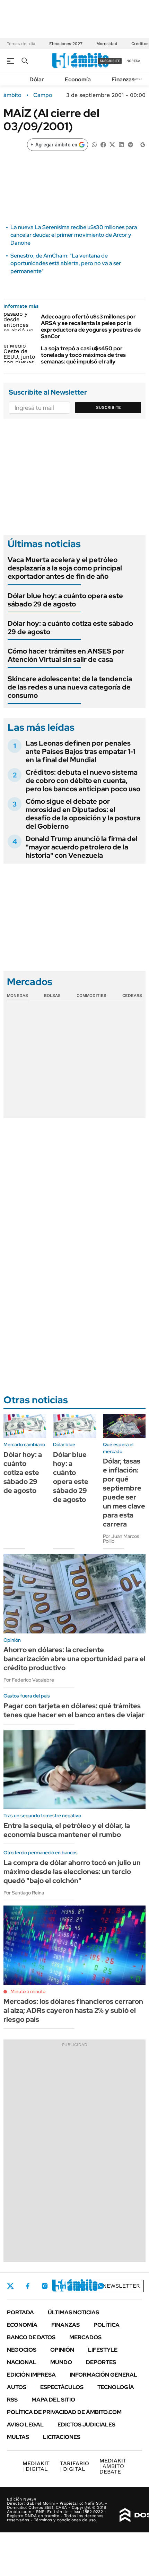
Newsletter (121, 2286)
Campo (43, 95)
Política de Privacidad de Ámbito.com (64, 2412)
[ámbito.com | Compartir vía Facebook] (103, 144)
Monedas (17, 996)
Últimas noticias (73, 2312)
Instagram (45, 2286)
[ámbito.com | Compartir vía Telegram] (130, 144)
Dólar (37, 79)
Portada (20, 2312)
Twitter (10, 2286)
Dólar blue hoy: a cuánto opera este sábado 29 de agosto (65, 600)
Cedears (132, 996)
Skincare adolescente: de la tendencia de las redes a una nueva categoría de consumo (70, 687)
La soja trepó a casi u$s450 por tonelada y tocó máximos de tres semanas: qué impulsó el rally (83, 355)
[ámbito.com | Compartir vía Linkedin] (121, 144)
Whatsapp (101, 2286)
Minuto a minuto (28, 1991)
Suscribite (108, 407)
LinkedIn (63, 2286)
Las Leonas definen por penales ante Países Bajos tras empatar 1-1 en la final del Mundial (81, 751)
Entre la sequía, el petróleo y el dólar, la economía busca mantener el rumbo (67, 1830)
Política (107, 2325)
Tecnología (116, 2387)
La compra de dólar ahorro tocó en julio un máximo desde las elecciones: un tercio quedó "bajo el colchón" (72, 1872)
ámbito (12, 95)
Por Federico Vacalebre (29, 1680)
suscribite (110, 61)
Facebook (28, 2286)
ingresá (133, 61)
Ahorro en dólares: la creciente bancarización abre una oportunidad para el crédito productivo (74, 1659)
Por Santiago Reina (24, 1893)
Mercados (85, 2337)
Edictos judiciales (86, 2425)
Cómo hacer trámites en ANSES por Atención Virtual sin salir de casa (66, 655)
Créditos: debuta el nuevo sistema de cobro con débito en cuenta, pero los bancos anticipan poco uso (83, 781)
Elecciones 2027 (66, 44)
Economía (78, 79)
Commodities (91, 996)
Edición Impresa (31, 2375)
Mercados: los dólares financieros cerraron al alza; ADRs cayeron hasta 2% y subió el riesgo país (73, 2010)
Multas (18, 2437)
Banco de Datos (31, 2337)
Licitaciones (62, 2437)
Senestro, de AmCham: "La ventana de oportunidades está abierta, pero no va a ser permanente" (66, 263)
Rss (12, 2400)
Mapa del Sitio (53, 2400)
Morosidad (107, 44)
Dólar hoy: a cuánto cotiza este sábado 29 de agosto (70, 628)
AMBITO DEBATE (113, 2466)
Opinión (62, 2350)
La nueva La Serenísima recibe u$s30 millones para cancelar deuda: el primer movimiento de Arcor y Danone (74, 235)
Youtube (82, 2286)
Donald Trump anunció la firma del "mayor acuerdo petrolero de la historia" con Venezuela (82, 847)
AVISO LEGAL (25, 2425)
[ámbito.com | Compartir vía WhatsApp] (94, 144)
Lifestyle (103, 2350)
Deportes (101, 2362)
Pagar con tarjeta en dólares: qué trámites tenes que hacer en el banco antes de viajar (74, 1710)
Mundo (61, 2362)
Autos (17, 2387)
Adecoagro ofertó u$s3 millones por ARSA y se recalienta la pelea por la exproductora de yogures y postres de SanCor (91, 327)
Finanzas (123, 79)
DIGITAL (36, 2466)
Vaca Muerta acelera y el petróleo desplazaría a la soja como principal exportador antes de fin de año (65, 568)
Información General (103, 2375)
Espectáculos (62, 2387)
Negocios (22, 2350)
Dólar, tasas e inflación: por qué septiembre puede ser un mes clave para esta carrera (124, 1493)
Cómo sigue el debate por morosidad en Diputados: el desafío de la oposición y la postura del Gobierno (83, 814)
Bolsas (52, 996)
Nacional (22, 2362)
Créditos (140, 44)
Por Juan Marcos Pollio (121, 1539)
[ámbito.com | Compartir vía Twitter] (112, 144)
